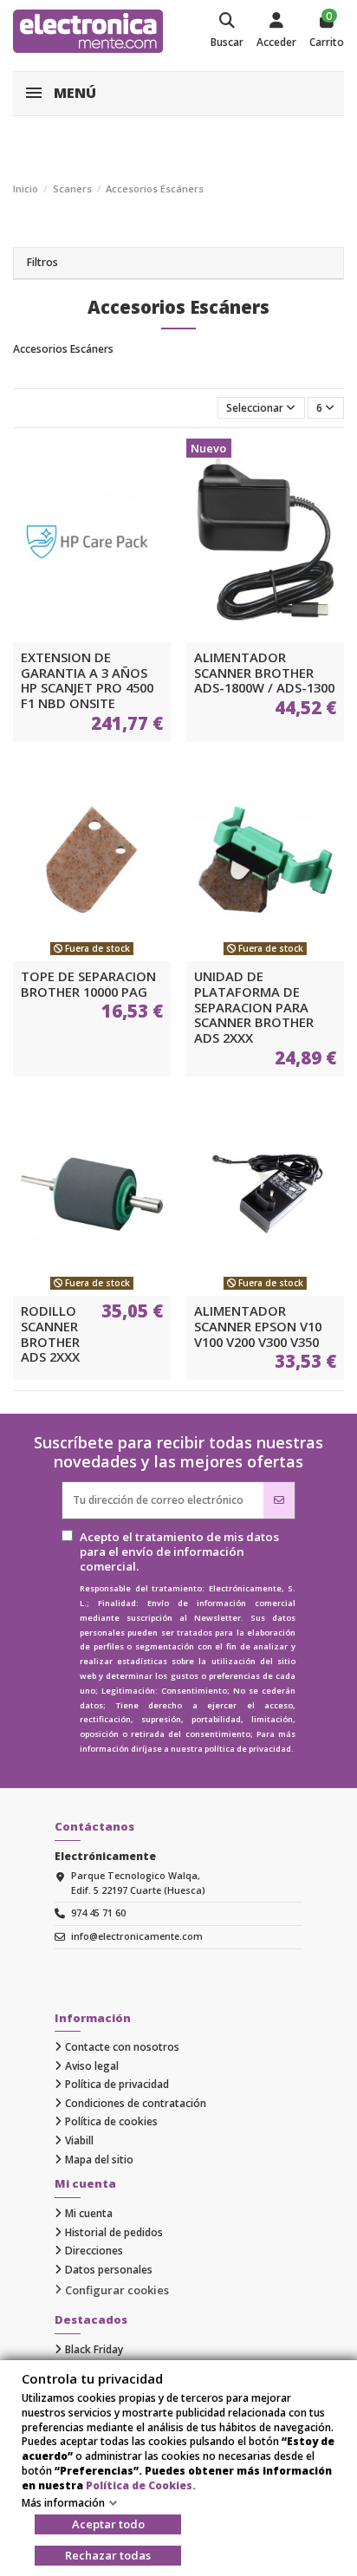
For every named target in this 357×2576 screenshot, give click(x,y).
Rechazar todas (108, 2555)
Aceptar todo (108, 2524)
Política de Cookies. (141, 2485)
